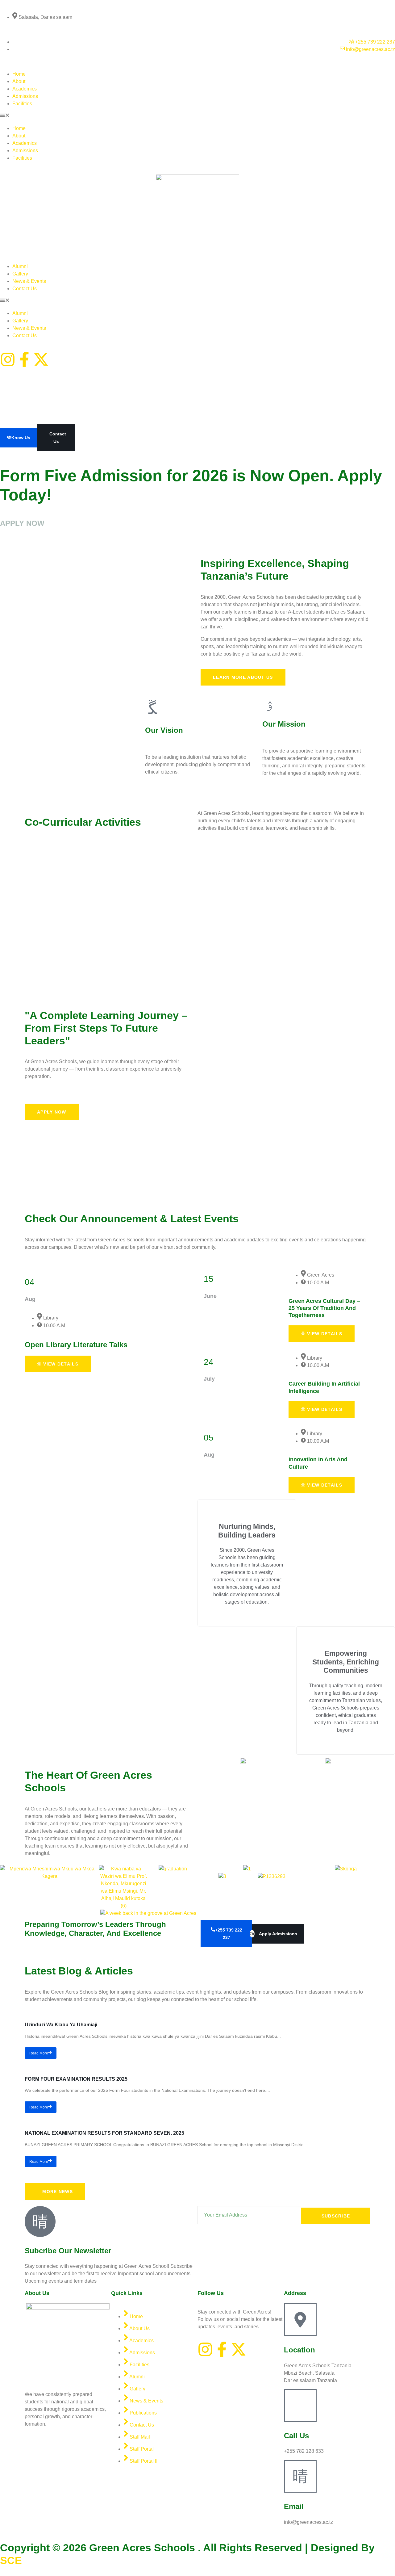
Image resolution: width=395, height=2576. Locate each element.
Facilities (22, 104)
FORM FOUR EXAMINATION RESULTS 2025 (76, 2079)
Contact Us (25, 289)
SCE (11, 2560)
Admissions (25, 96)
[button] (197, 116)
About (19, 81)
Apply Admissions (278, 1934)
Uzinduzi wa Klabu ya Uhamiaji (61, 2025)
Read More (39, 2053)
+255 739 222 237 (229, 1934)
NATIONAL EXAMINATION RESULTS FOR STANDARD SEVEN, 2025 (104, 2133)
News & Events (29, 281)
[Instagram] (8, 359)
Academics (25, 89)
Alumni (20, 266)
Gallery (20, 274)
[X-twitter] (41, 359)
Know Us (21, 438)
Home (19, 74)
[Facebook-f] (24, 359)
